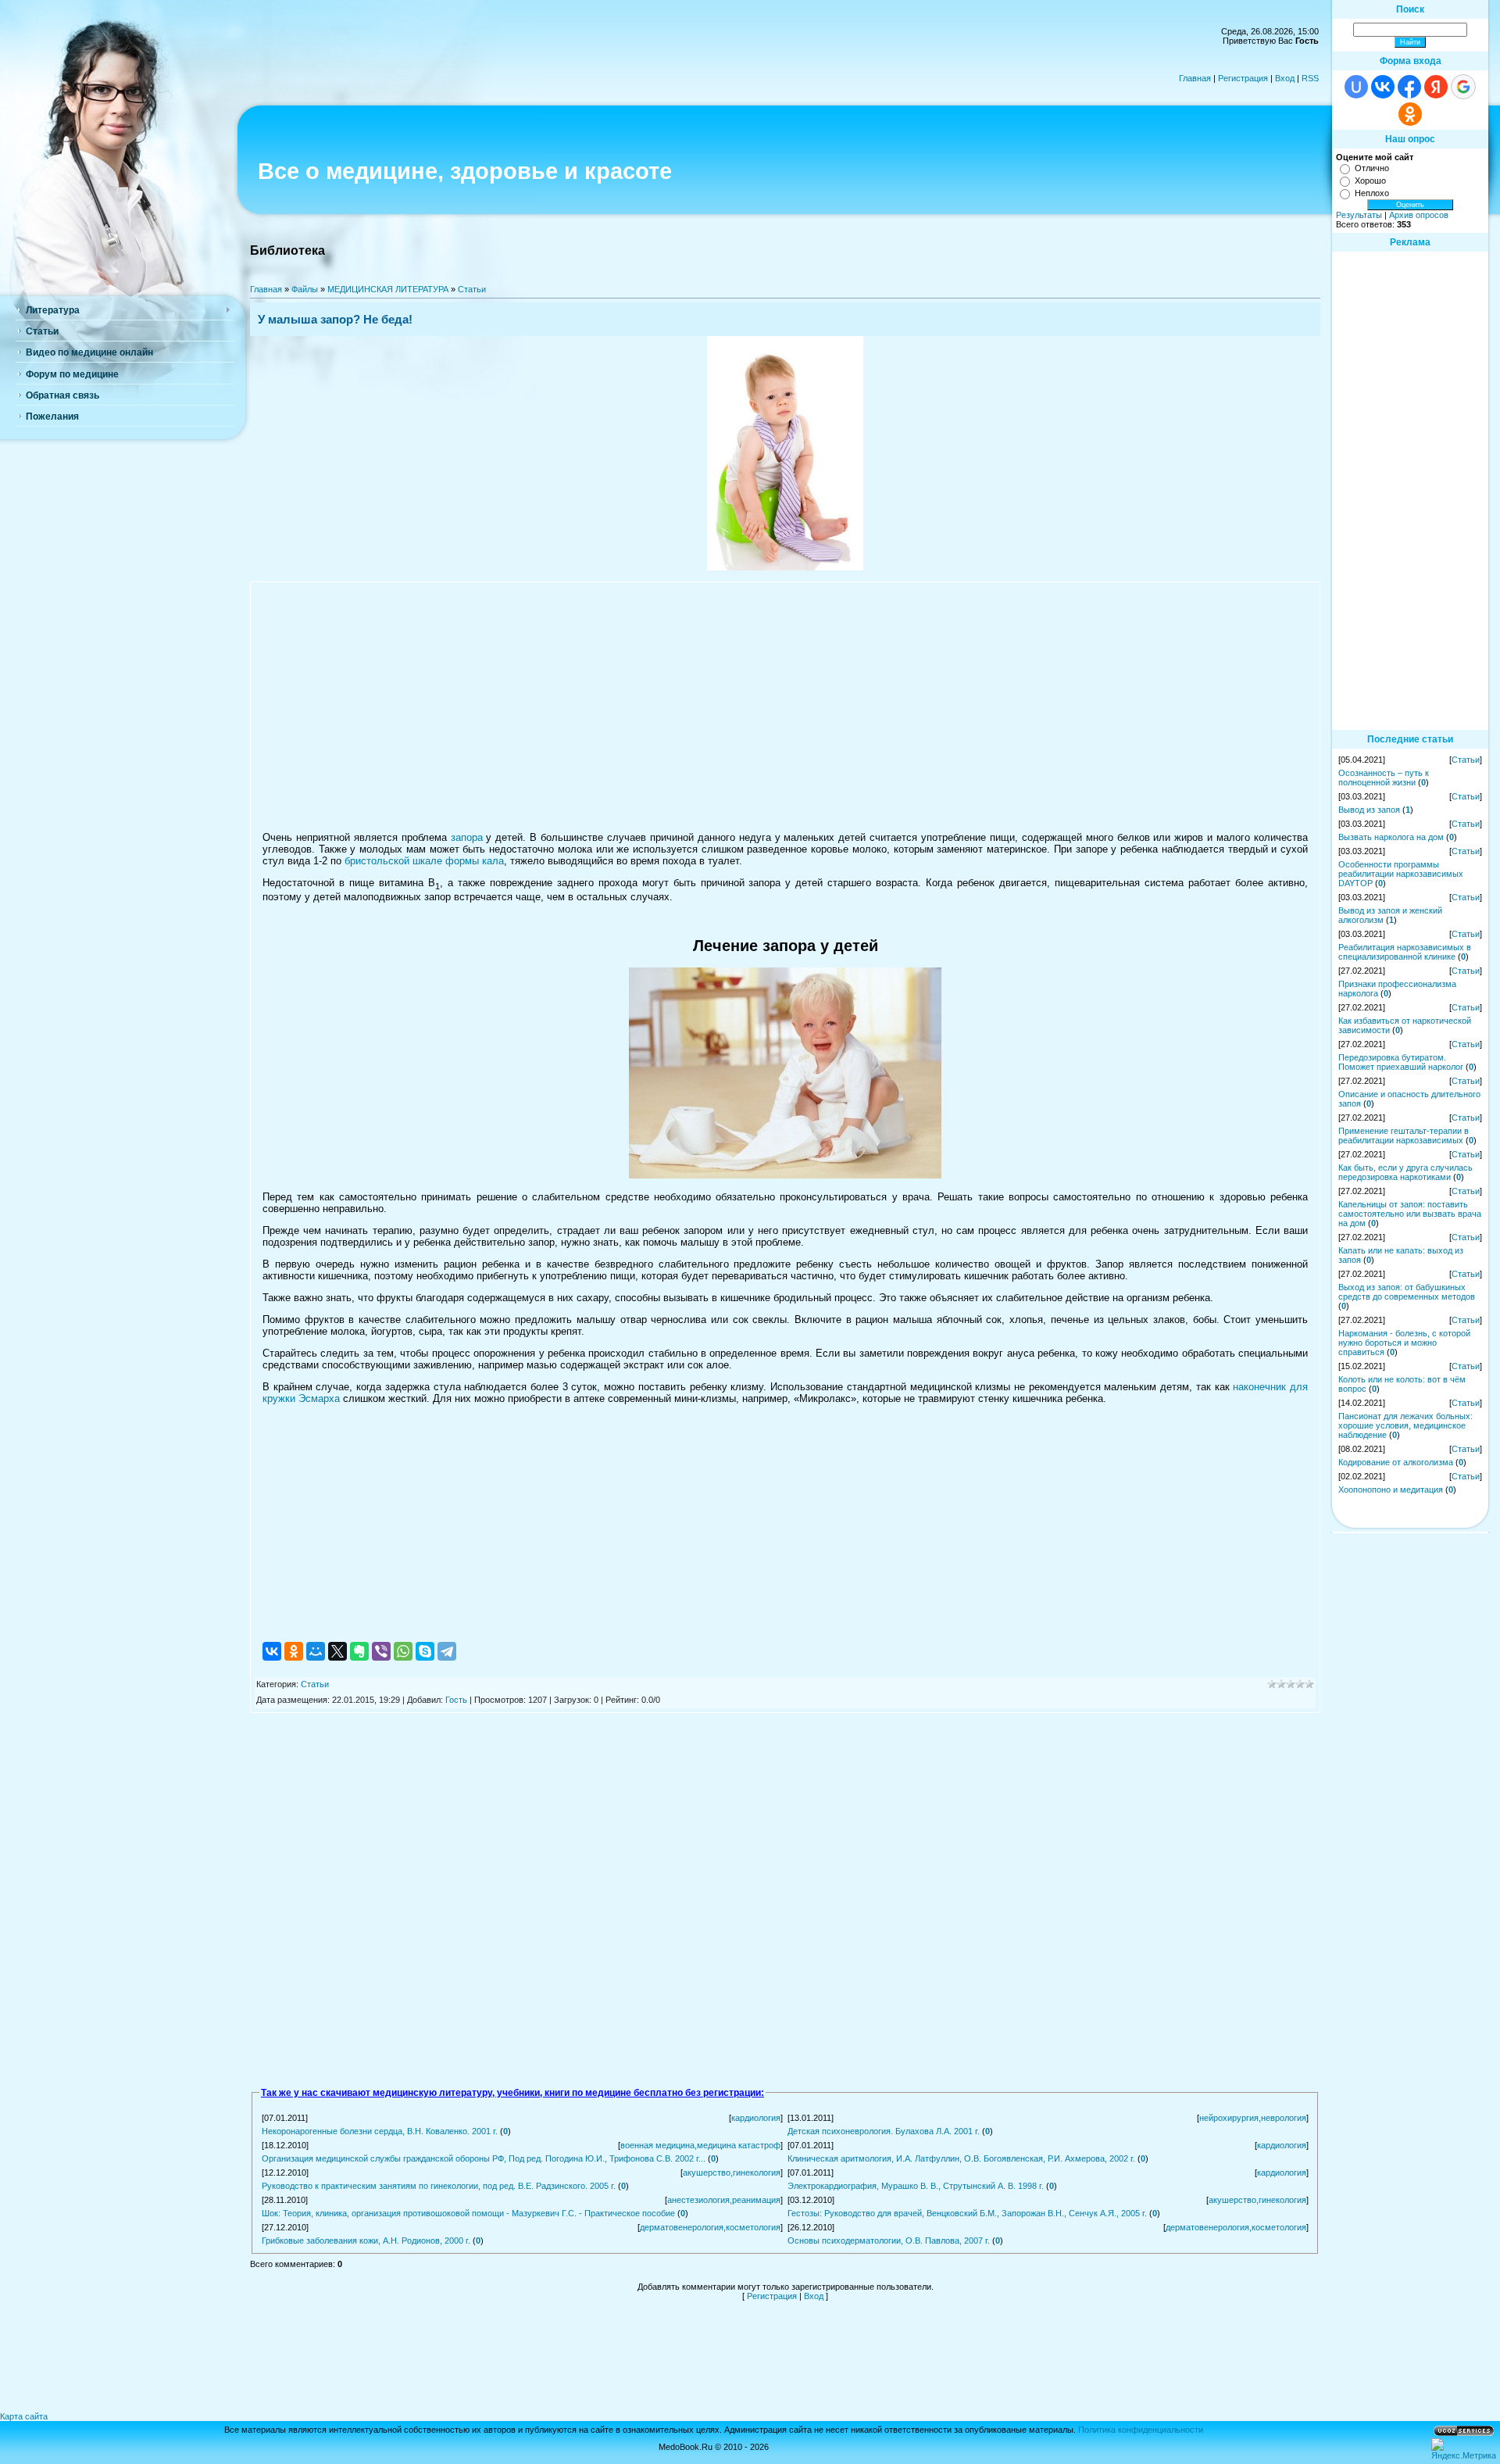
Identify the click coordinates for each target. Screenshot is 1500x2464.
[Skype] (425, 1651)
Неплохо (1372, 193)
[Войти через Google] (1463, 87)
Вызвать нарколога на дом (1391, 837)
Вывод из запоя (1369, 810)
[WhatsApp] (403, 1651)
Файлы (305, 289)
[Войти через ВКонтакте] (1383, 87)
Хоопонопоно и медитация (1391, 1489)
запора (467, 837)
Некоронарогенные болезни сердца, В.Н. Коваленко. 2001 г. (380, 2131)
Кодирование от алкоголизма (1396, 1462)
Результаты (1359, 215)
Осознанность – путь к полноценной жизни (1384, 778)
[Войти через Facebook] (1409, 87)
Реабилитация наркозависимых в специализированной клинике (1405, 952)
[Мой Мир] (316, 1651)
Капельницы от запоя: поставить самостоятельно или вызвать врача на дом (1410, 1214)
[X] (337, 1651)
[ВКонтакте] (272, 1651)
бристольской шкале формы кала (424, 861)
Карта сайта (24, 2416)
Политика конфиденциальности (1141, 2430)
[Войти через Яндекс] (1436, 87)
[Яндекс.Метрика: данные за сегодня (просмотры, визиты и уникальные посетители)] (1464, 2449)
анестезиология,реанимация (724, 2200)
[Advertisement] (785, 706)
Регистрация (1243, 78)
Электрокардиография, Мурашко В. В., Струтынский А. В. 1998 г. (916, 2186)
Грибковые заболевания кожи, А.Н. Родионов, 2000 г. (366, 2240)
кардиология (756, 2118)
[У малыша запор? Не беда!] (785, 567)
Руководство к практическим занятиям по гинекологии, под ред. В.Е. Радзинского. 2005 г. (439, 2186)
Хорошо (1370, 181)
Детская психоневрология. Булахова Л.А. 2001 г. (884, 2131)
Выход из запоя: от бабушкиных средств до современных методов (1407, 1292)
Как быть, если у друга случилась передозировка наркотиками (1405, 1172)
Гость (456, 1700)
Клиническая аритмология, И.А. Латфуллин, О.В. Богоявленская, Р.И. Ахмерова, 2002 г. (961, 2158)
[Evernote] (359, 1651)
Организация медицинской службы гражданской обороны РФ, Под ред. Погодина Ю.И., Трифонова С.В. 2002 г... (484, 2158)
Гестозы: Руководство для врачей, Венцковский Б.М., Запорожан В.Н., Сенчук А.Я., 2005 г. (967, 2213)
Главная (1195, 78)
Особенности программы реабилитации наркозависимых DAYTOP (1401, 874)
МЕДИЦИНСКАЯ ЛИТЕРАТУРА (388, 289)
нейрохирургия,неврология (1253, 2118)
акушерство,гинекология (732, 2173)
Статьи (472, 289)
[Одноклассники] (294, 1651)
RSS (1310, 78)
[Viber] (381, 1651)
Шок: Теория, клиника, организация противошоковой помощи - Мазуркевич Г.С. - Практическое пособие (468, 2213)
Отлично (1372, 168)
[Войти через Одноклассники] (1410, 114)
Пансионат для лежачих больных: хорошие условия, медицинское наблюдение (1405, 1425)
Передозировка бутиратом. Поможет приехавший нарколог (1401, 1062)
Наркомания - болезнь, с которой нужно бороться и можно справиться (1404, 1343)
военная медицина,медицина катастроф (700, 2145)
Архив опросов (1419, 215)
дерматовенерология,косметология (710, 2227)
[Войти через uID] (1356, 87)
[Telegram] (447, 1651)
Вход (1285, 78)
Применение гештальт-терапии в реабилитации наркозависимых (1404, 1135)
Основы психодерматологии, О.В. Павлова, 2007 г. (889, 2240)
